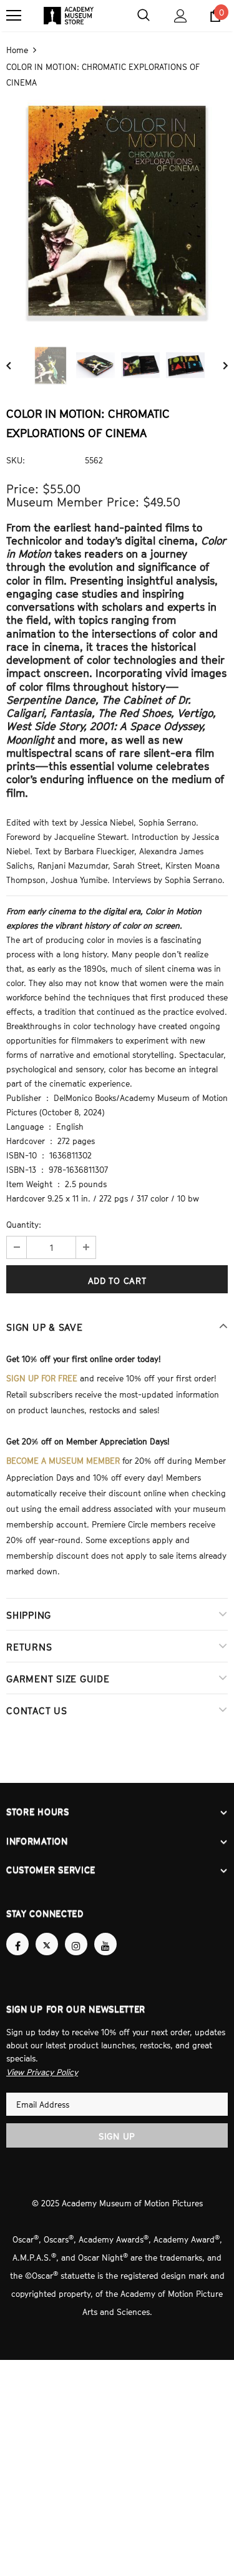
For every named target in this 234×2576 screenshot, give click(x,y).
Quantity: (24, 1223)
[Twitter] (47, 1933)
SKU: (16, 459)
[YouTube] (105, 1933)
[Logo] (69, 16)
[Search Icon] (144, 16)
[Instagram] (76, 1933)
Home (17, 49)
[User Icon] (181, 16)
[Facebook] (17, 1933)
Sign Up (117, 2124)
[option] (117, 209)
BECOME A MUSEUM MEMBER (63, 1456)
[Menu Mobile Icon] (14, 16)
